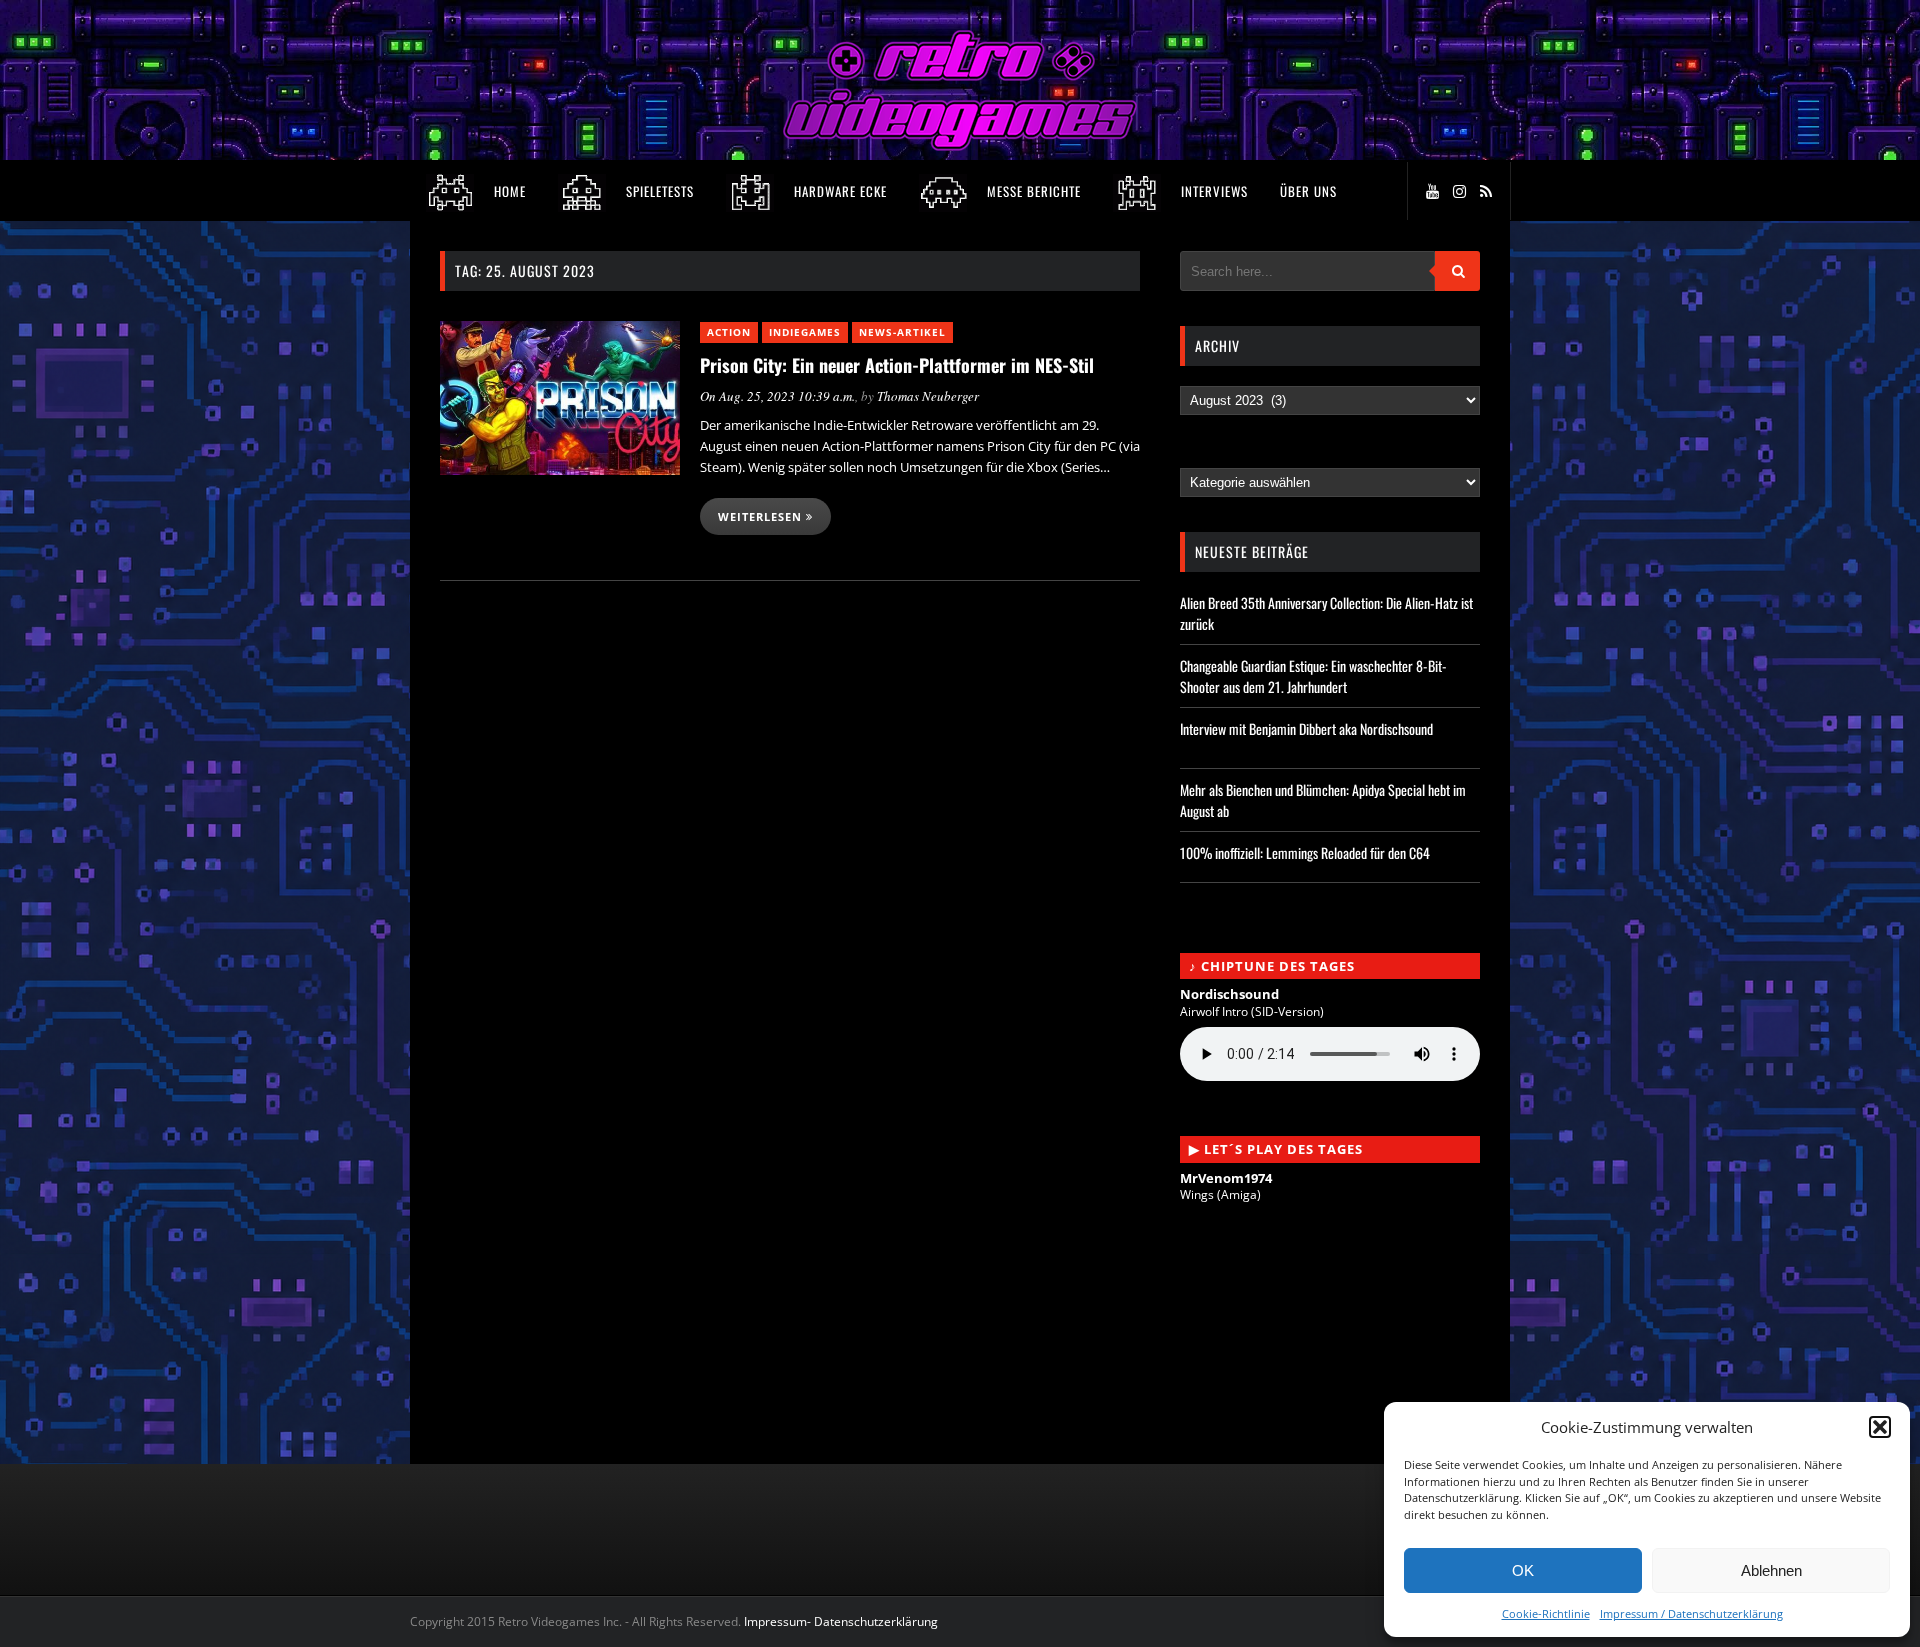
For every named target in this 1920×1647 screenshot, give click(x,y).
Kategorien (1219, 459)
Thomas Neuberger (928, 396)
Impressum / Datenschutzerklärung (1691, 1613)
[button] (1880, 1427)
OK (1523, 1570)
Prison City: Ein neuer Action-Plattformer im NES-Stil (897, 365)
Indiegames (805, 332)
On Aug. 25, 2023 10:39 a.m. (777, 396)
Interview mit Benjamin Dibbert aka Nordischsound (1306, 728)
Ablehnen (1771, 1570)
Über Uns (1308, 191)
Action (729, 332)
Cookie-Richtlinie (1546, 1613)
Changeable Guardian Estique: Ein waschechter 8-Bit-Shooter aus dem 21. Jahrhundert (1313, 676)
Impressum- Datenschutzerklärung (842, 1621)
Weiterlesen (762, 516)
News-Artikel (902, 332)
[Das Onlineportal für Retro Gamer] (960, 145)
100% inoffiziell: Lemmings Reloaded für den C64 (1305, 852)
